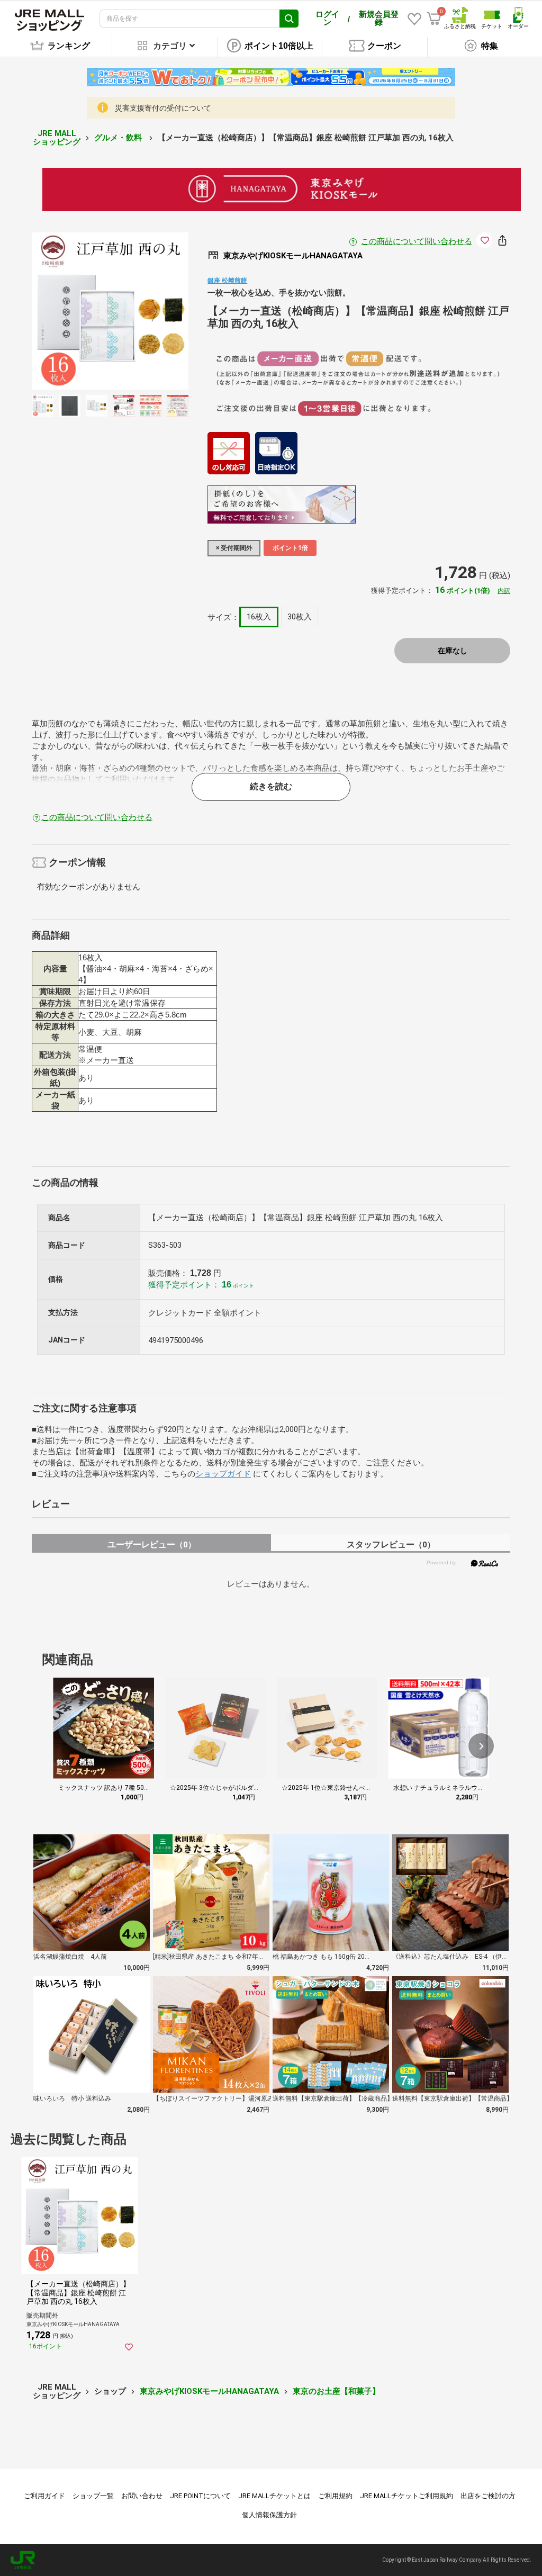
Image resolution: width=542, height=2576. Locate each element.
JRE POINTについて (200, 2496)
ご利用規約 (335, 2496)
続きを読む (271, 786)
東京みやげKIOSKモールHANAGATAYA (209, 2391)
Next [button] (148, 311)
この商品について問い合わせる (417, 241)
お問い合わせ (142, 2496)
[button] (481, 1746)
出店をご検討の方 (488, 2496)
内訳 (504, 591)
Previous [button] (72, 311)
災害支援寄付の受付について (163, 108)
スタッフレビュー (391, 1544)
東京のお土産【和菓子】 (336, 2391)
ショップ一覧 (93, 2496)
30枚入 (300, 617)
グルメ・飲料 (119, 138)
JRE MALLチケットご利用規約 (406, 2496)
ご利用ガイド (44, 2496)
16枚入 (259, 617)
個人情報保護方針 (269, 2515)
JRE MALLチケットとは (274, 2496)
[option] (110, 311)
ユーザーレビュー (152, 1544)
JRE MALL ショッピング (57, 138)
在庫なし (453, 651)
